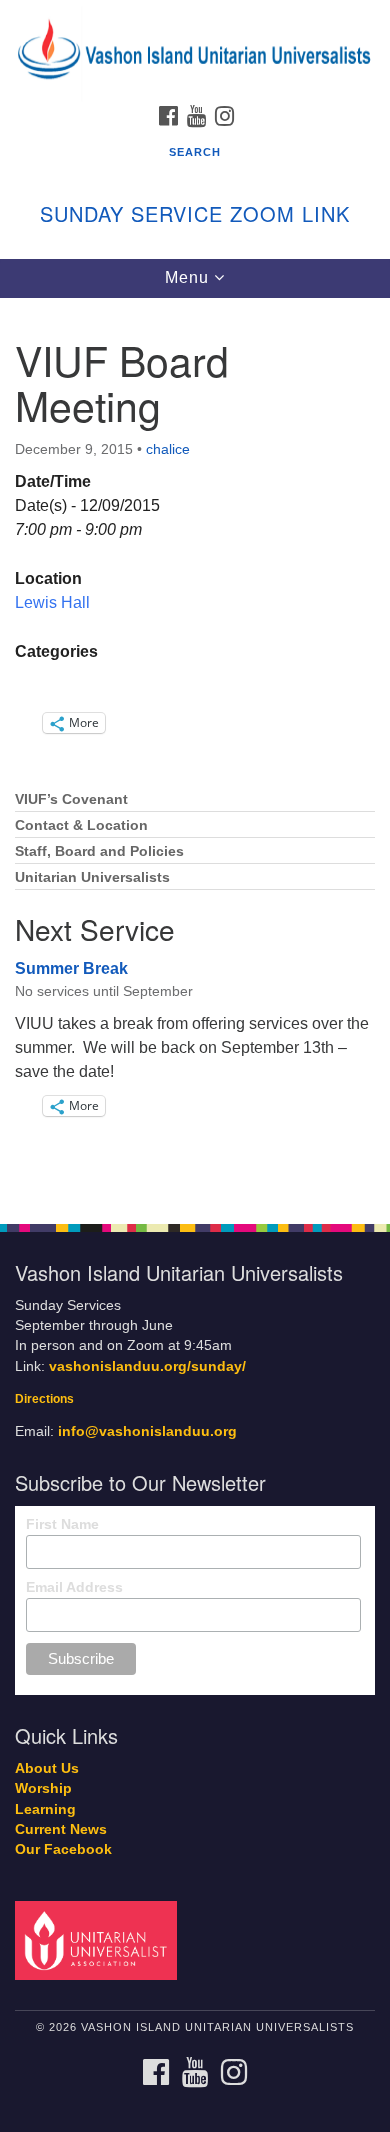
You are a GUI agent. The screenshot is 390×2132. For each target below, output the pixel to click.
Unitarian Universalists (92, 877)
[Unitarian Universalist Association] (99, 1939)
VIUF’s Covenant (71, 799)
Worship (43, 1788)
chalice (168, 449)
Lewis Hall (52, 602)
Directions (44, 1399)
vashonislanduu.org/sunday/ (147, 1366)
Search (195, 152)
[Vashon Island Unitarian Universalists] (195, 19)
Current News (61, 1829)
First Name (62, 1524)
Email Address (74, 1587)
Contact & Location (81, 825)
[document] (195, 750)
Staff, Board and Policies (99, 851)
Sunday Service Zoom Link (195, 213)
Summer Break (71, 968)
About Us (47, 1768)
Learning (45, 1809)
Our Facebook (63, 1849)
